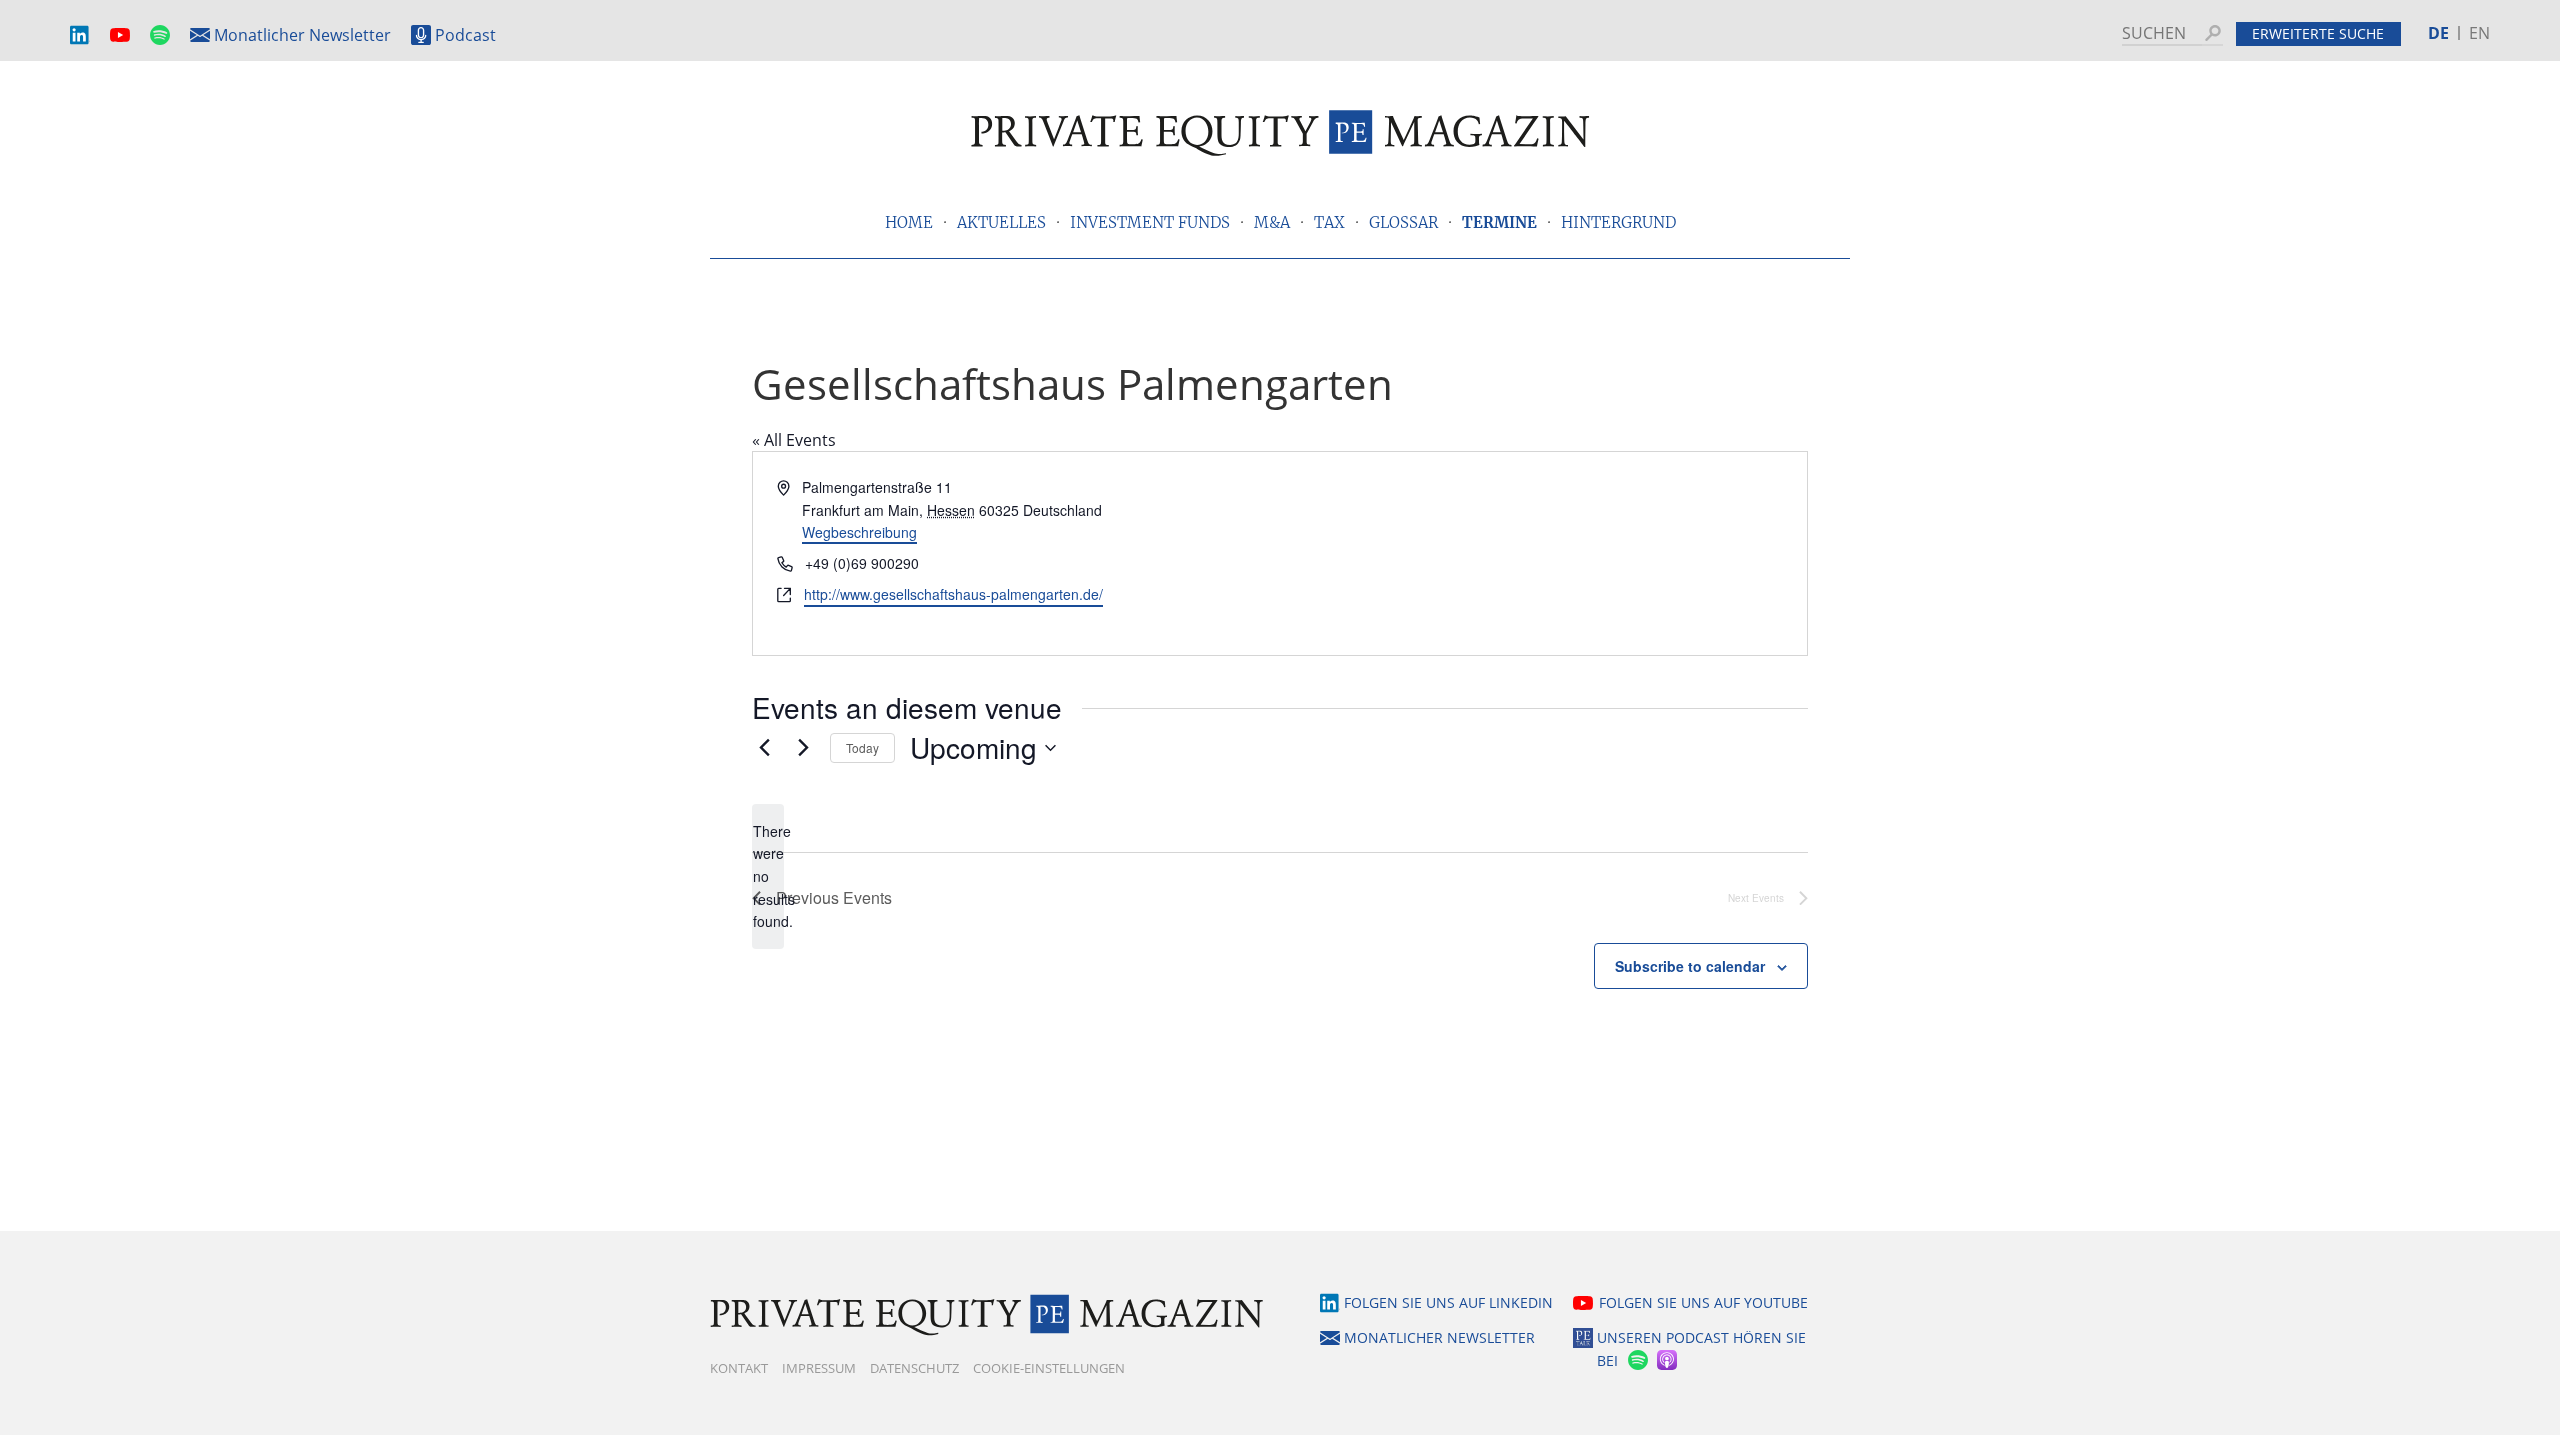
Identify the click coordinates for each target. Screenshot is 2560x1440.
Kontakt (739, 1368)
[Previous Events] (764, 748)
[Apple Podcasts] (1668, 1360)
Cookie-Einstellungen (1049, 1368)
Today (862, 747)
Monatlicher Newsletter (302, 35)
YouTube (120, 35)
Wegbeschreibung (859, 532)
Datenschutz (914, 1368)
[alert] (768, 876)
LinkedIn (80, 35)
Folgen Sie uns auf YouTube (1703, 1302)
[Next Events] (803, 748)
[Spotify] (1636, 1360)
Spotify (160, 35)
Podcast (465, 35)
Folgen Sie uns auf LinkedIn (1448, 1302)
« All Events (794, 440)
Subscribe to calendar (1690, 966)
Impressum (819, 1368)
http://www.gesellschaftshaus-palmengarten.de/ (953, 594)
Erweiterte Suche (2318, 33)
